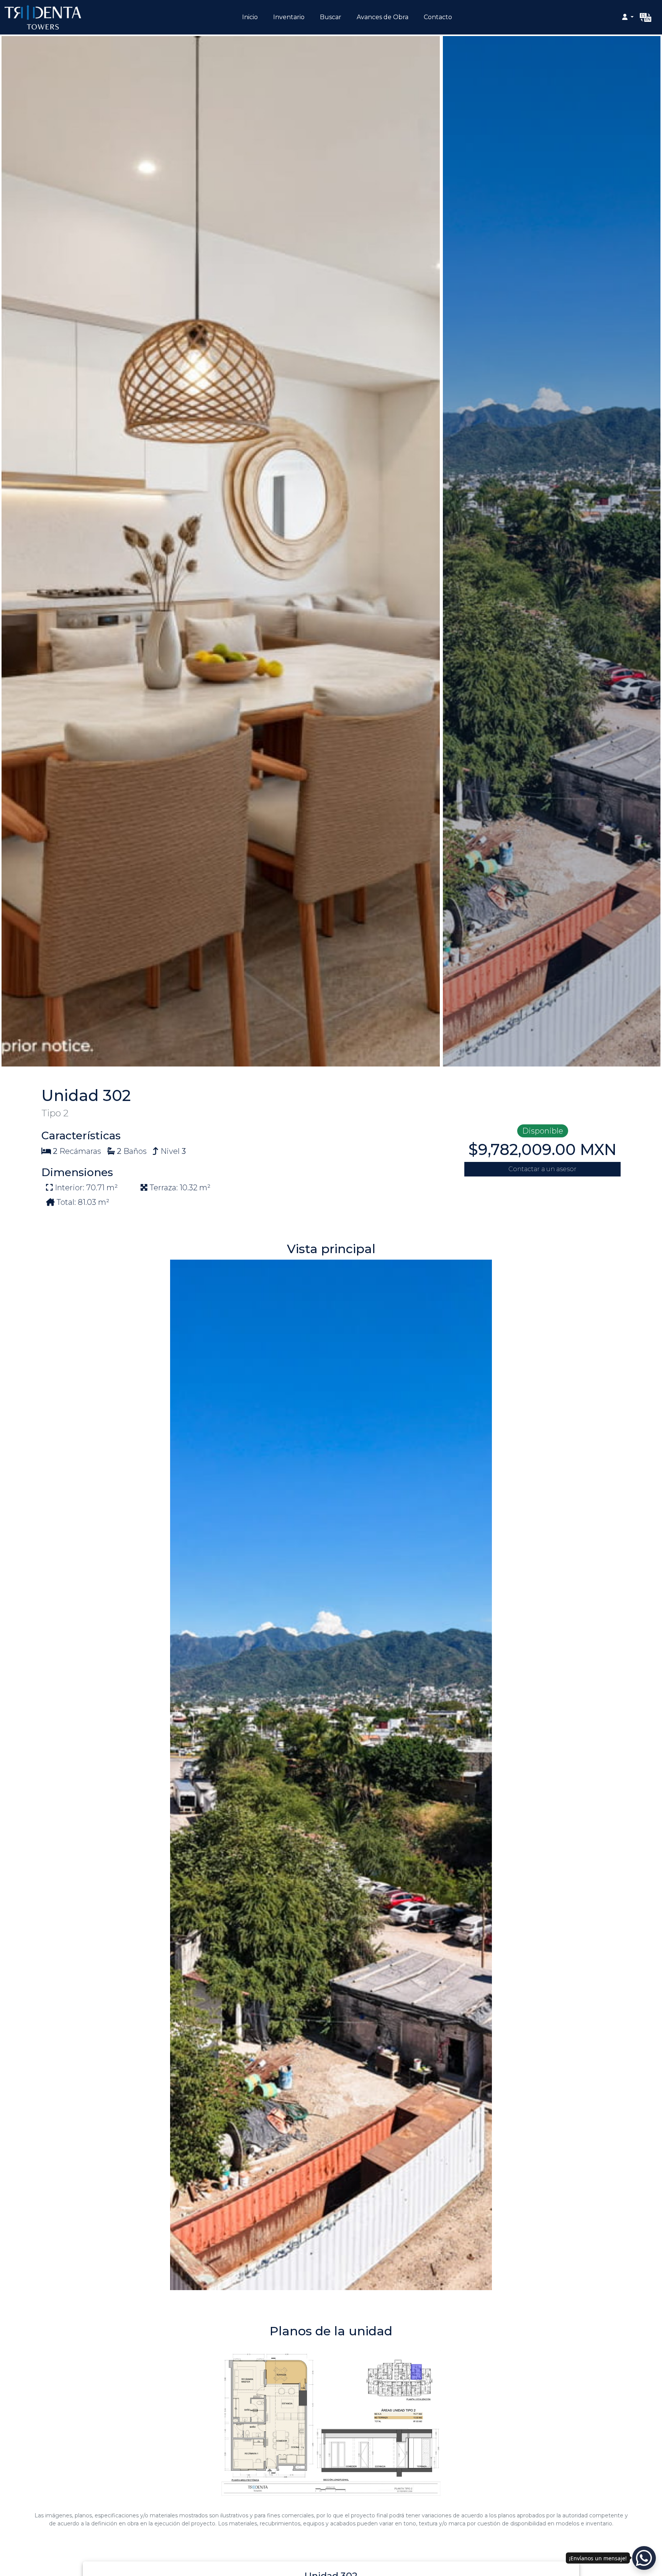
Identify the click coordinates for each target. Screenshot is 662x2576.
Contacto (438, 17)
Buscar (331, 17)
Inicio (250, 17)
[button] (628, 17)
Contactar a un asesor (542, 1169)
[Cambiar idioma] (646, 17)
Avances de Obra (383, 17)
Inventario (289, 17)
